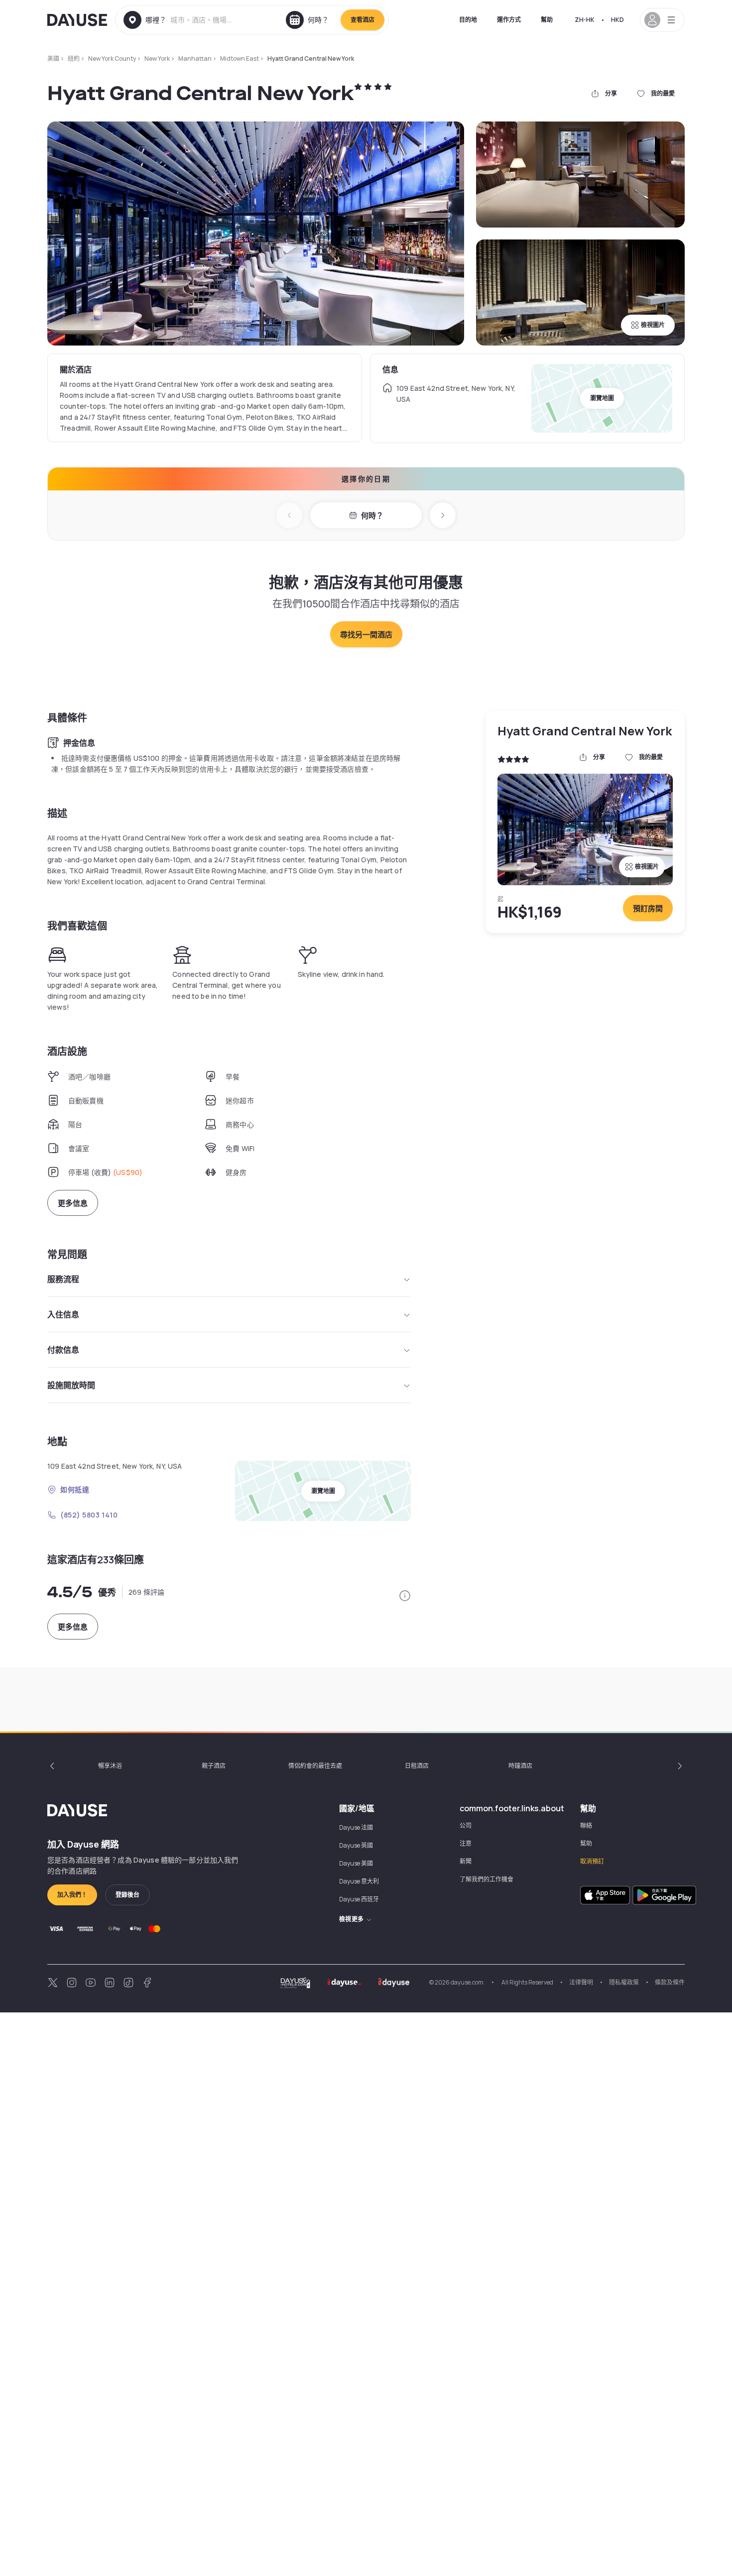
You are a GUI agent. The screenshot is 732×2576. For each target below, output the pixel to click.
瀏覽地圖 (602, 398)
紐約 (74, 59)
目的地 (468, 20)
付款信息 (63, 1350)
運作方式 (509, 20)
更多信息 (73, 1203)
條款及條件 (670, 1982)
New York (157, 59)
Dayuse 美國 (356, 1863)
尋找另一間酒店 (366, 635)
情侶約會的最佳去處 (315, 1766)
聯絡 (586, 1825)
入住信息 (63, 1314)
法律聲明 (581, 1982)
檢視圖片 (653, 325)
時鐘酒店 (520, 1766)
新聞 (466, 1861)
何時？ (372, 516)
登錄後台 (127, 1895)
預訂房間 (648, 908)
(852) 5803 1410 (89, 1515)
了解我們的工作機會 (487, 1879)
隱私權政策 (624, 1982)
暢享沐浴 (110, 1766)
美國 (53, 59)
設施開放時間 (71, 1385)
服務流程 (63, 1279)
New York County (112, 59)
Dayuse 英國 (356, 1845)
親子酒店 (214, 1766)
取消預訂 (592, 1861)
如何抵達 (75, 1489)
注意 (466, 1843)
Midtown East (240, 59)
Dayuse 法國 (356, 1827)
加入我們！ (72, 1895)
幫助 (547, 20)
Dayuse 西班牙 (359, 1899)
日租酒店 (417, 1766)
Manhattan (195, 59)
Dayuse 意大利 (359, 1881)
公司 (466, 1825)
